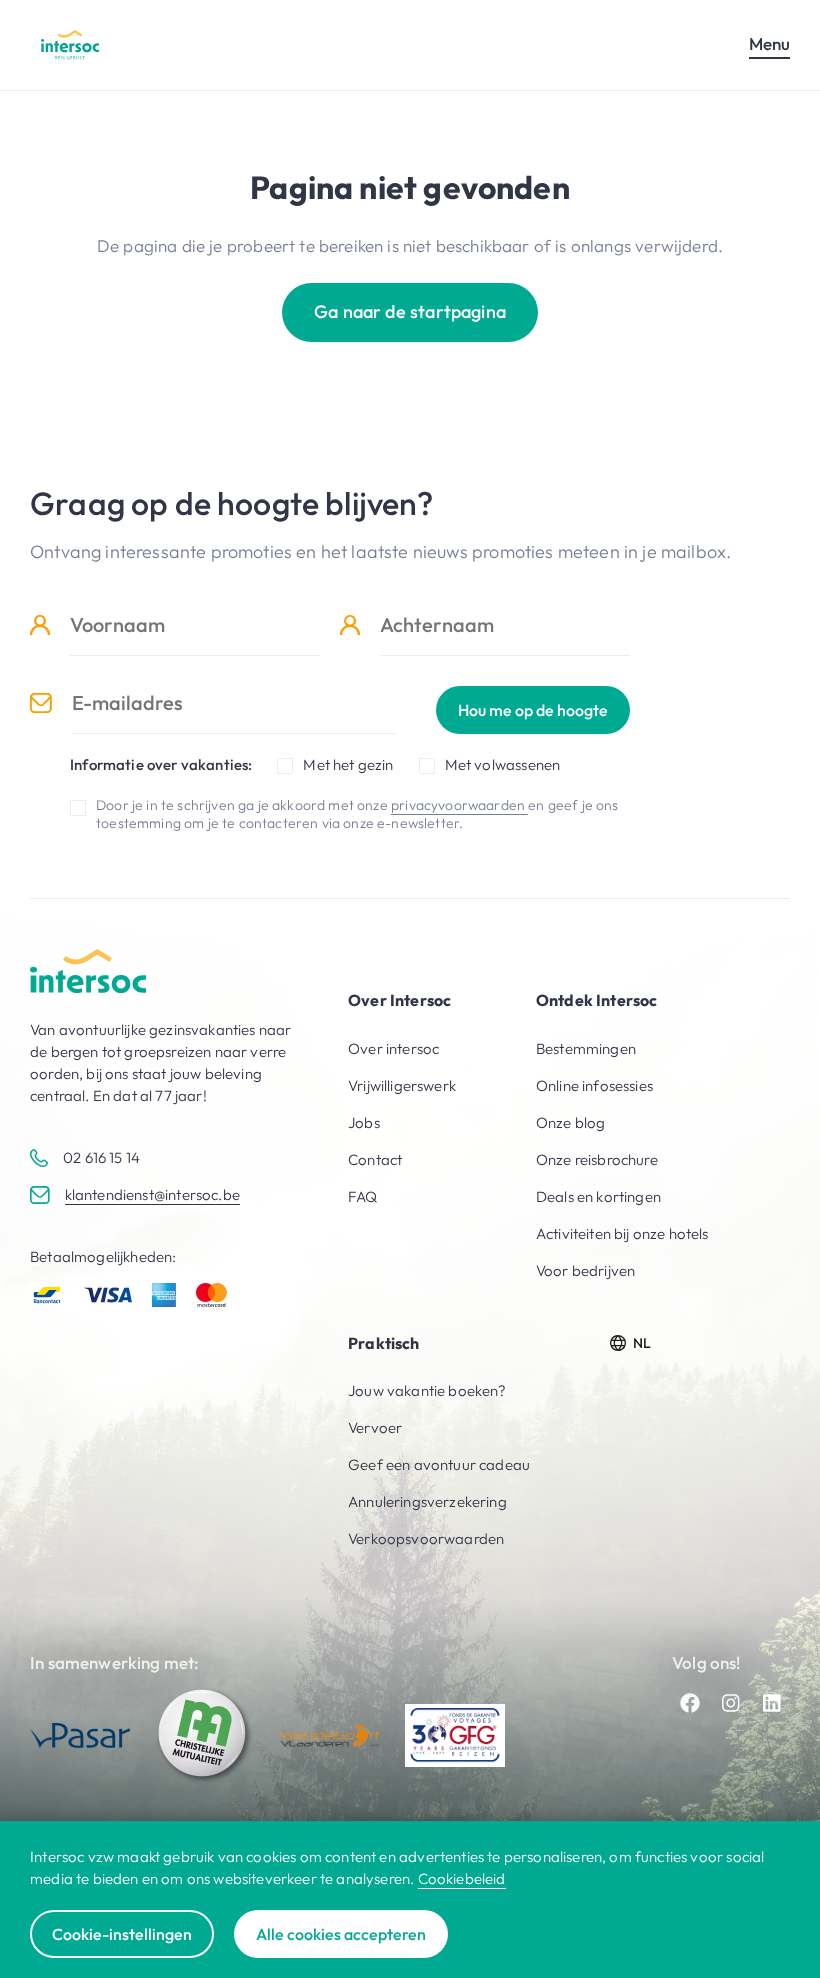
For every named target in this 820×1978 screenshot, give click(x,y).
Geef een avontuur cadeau (439, 1464)
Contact (375, 1159)
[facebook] (690, 1703)
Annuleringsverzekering (427, 1501)
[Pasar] (80, 1735)
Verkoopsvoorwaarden (426, 1538)
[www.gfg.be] (455, 1735)
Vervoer (375, 1427)
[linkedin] (772, 1703)
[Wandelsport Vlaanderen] (330, 1735)
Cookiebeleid (462, 1878)
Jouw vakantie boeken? (427, 1390)
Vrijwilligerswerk (402, 1085)
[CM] (205, 1735)
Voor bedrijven (585, 1270)
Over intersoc (393, 1048)
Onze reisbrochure (597, 1159)
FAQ (363, 1196)
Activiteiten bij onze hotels (622, 1233)
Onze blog (571, 1122)
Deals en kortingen (598, 1196)
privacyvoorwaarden (459, 805)
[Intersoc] (70, 44)
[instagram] (731, 1703)
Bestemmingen (586, 1048)
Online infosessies (594, 1085)
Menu (769, 43)
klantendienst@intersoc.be (152, 1194)
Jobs (364, 1122)
